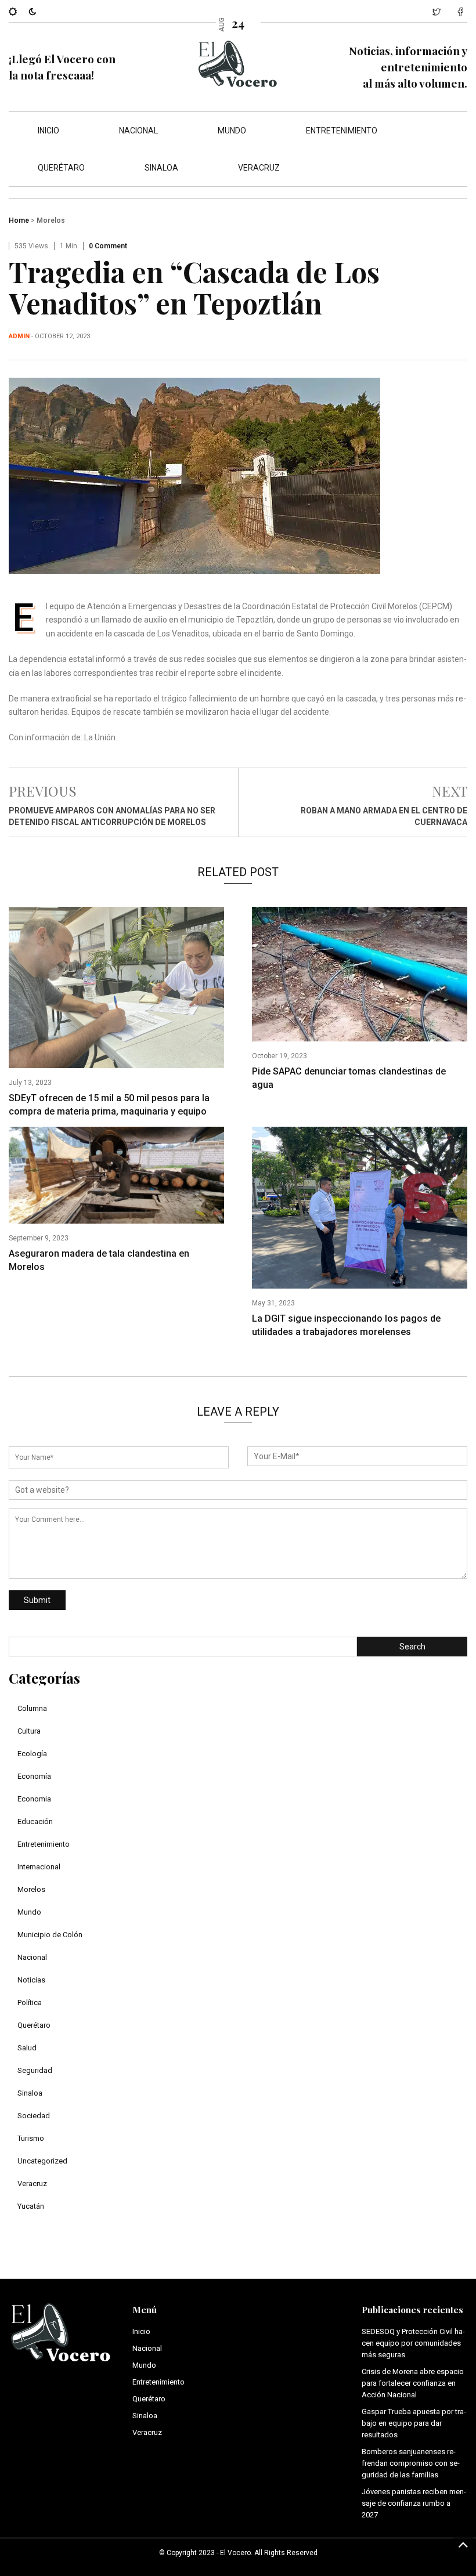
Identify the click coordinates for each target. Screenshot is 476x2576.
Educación (35, 1821)
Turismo (31, 2138)
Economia (34, 1799)
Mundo (232, 131)
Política (30, 2002)
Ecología (32, 1754)
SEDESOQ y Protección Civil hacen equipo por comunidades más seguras (413, 2343)
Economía (34, 1776)
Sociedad (34, 2116)
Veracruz (259, 168)
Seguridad (35, 2070)
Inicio (48, 131)
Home (19, 220)
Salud (27, 2048)
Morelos (51, 220)
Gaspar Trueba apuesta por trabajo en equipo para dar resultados (414, 2423)
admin (19, 336)
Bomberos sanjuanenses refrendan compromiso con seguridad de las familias (411, 2463)
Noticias (31, 1980)
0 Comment (108, 246)
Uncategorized (42, 2161)
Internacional (39, 1867)
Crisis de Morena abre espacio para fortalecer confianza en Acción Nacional (413, 2383)
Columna (32, 1708)
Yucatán (31, 2206)
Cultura (29, 1731)
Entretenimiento (342, 131)
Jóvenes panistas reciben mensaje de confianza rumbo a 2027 (414, 2503)
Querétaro (61, 168)
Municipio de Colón (50, 1935)
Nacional (138, 131)
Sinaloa (161, 168)
